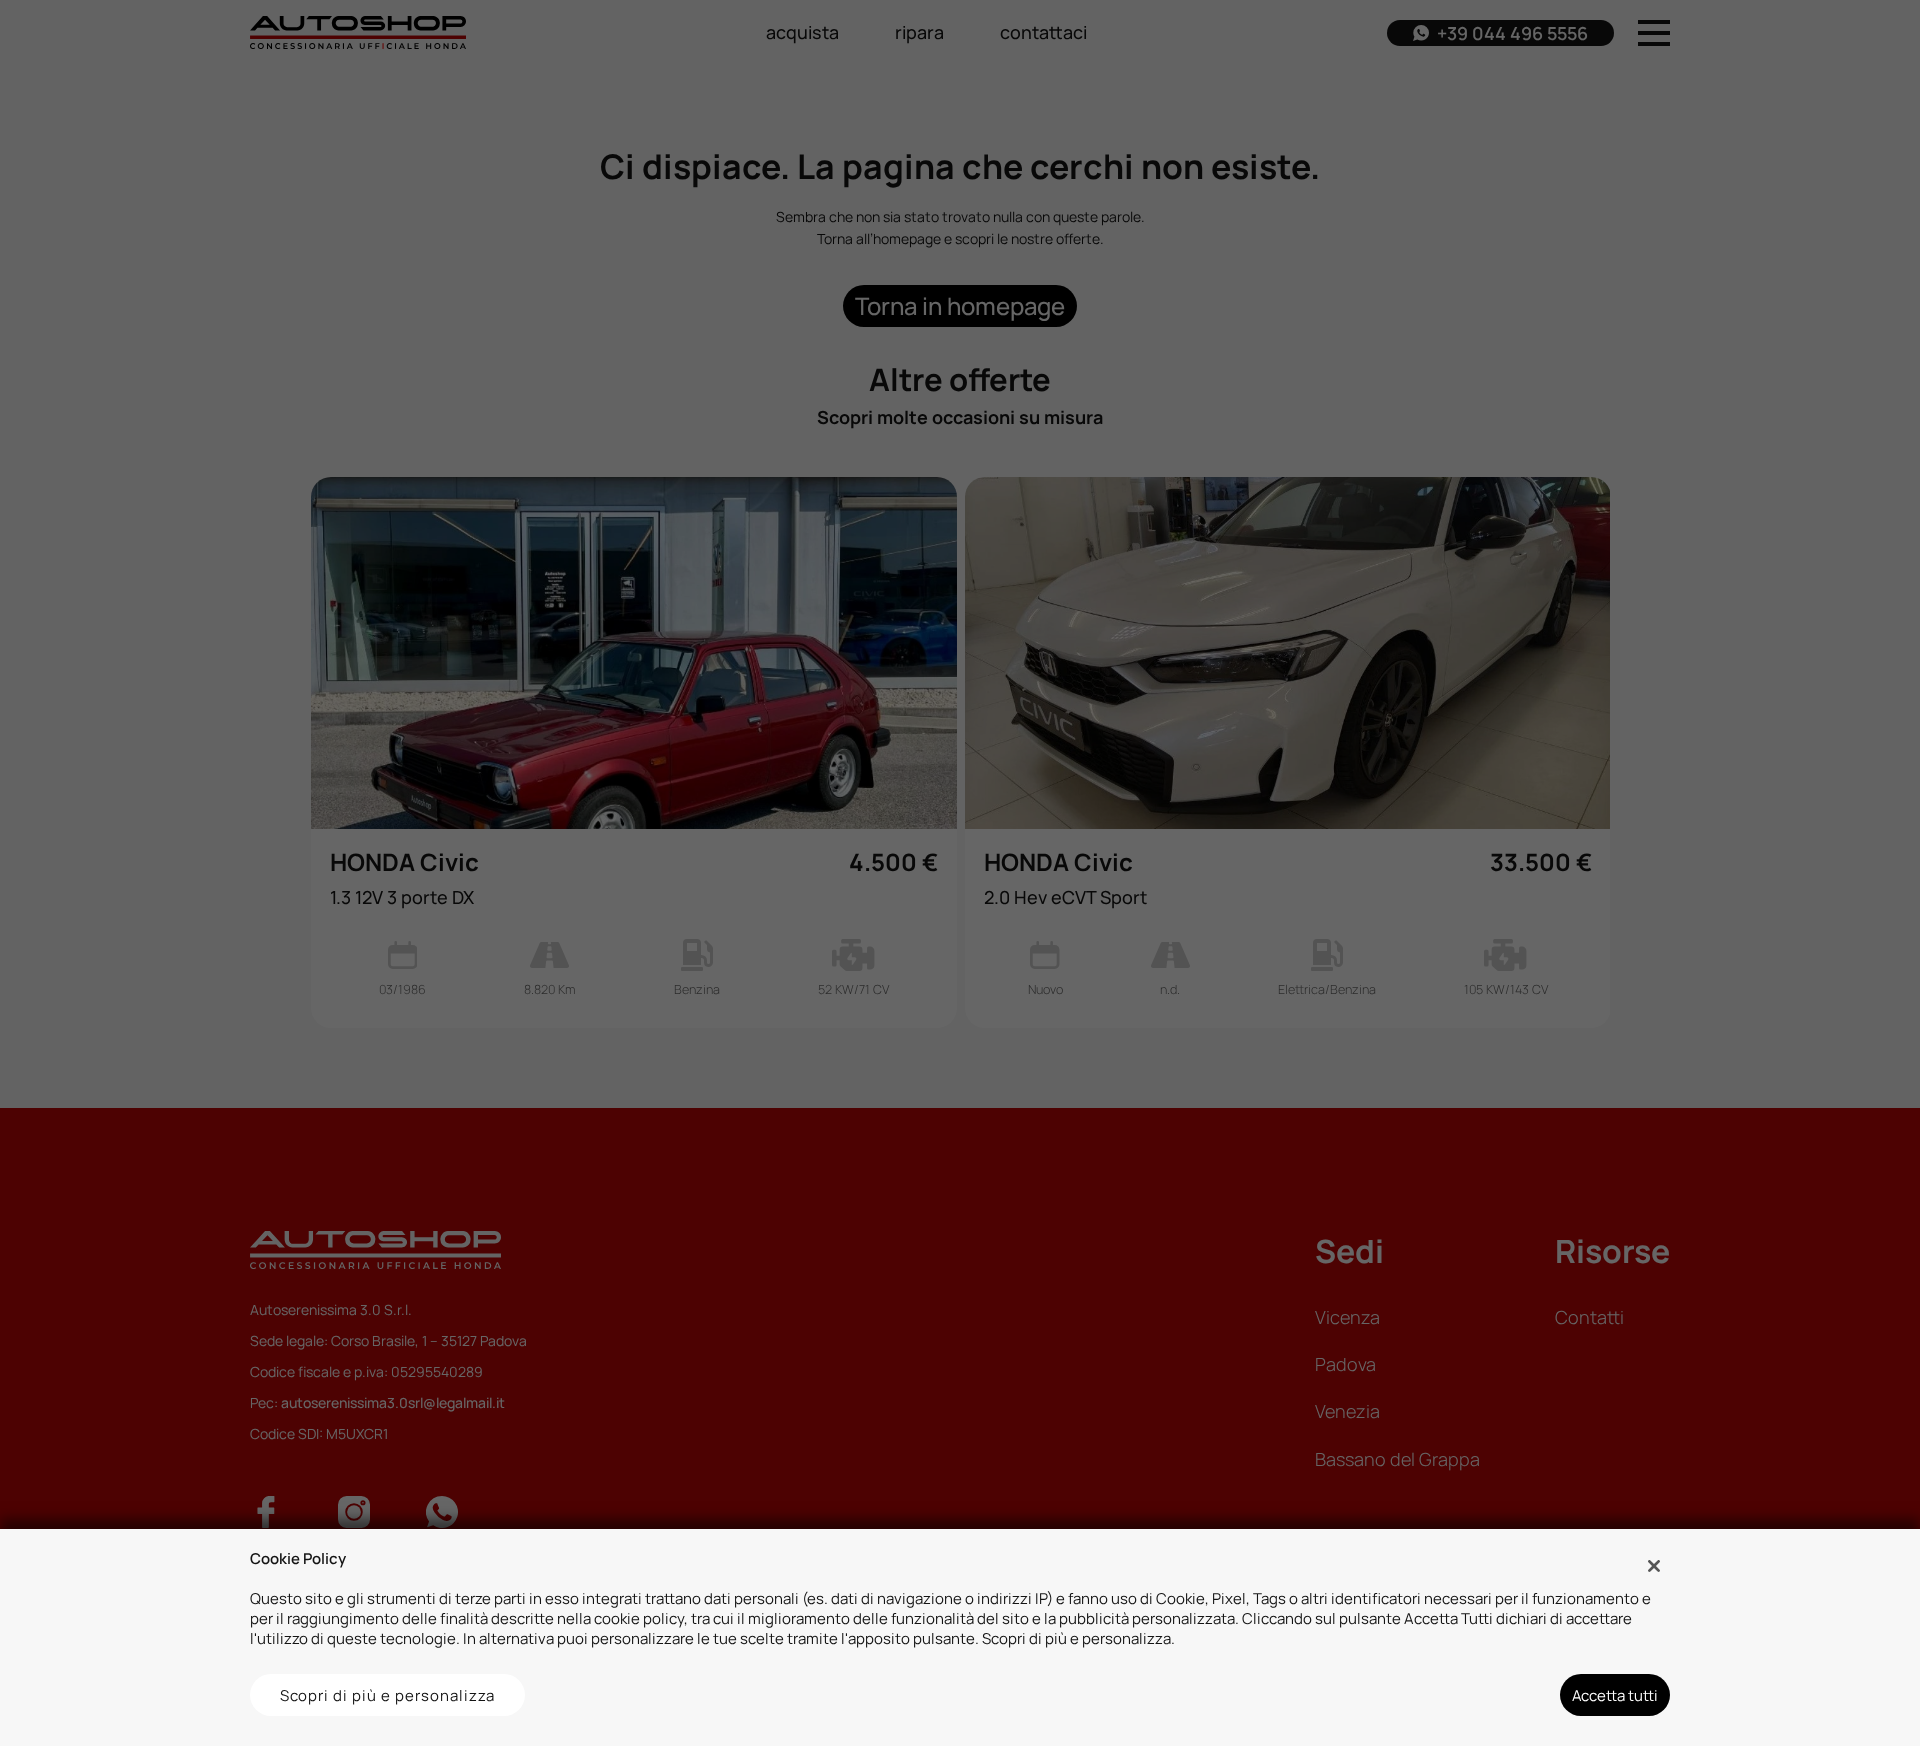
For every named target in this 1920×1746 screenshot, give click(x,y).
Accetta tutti (1615, 1695)
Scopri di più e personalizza (388, 1695)
